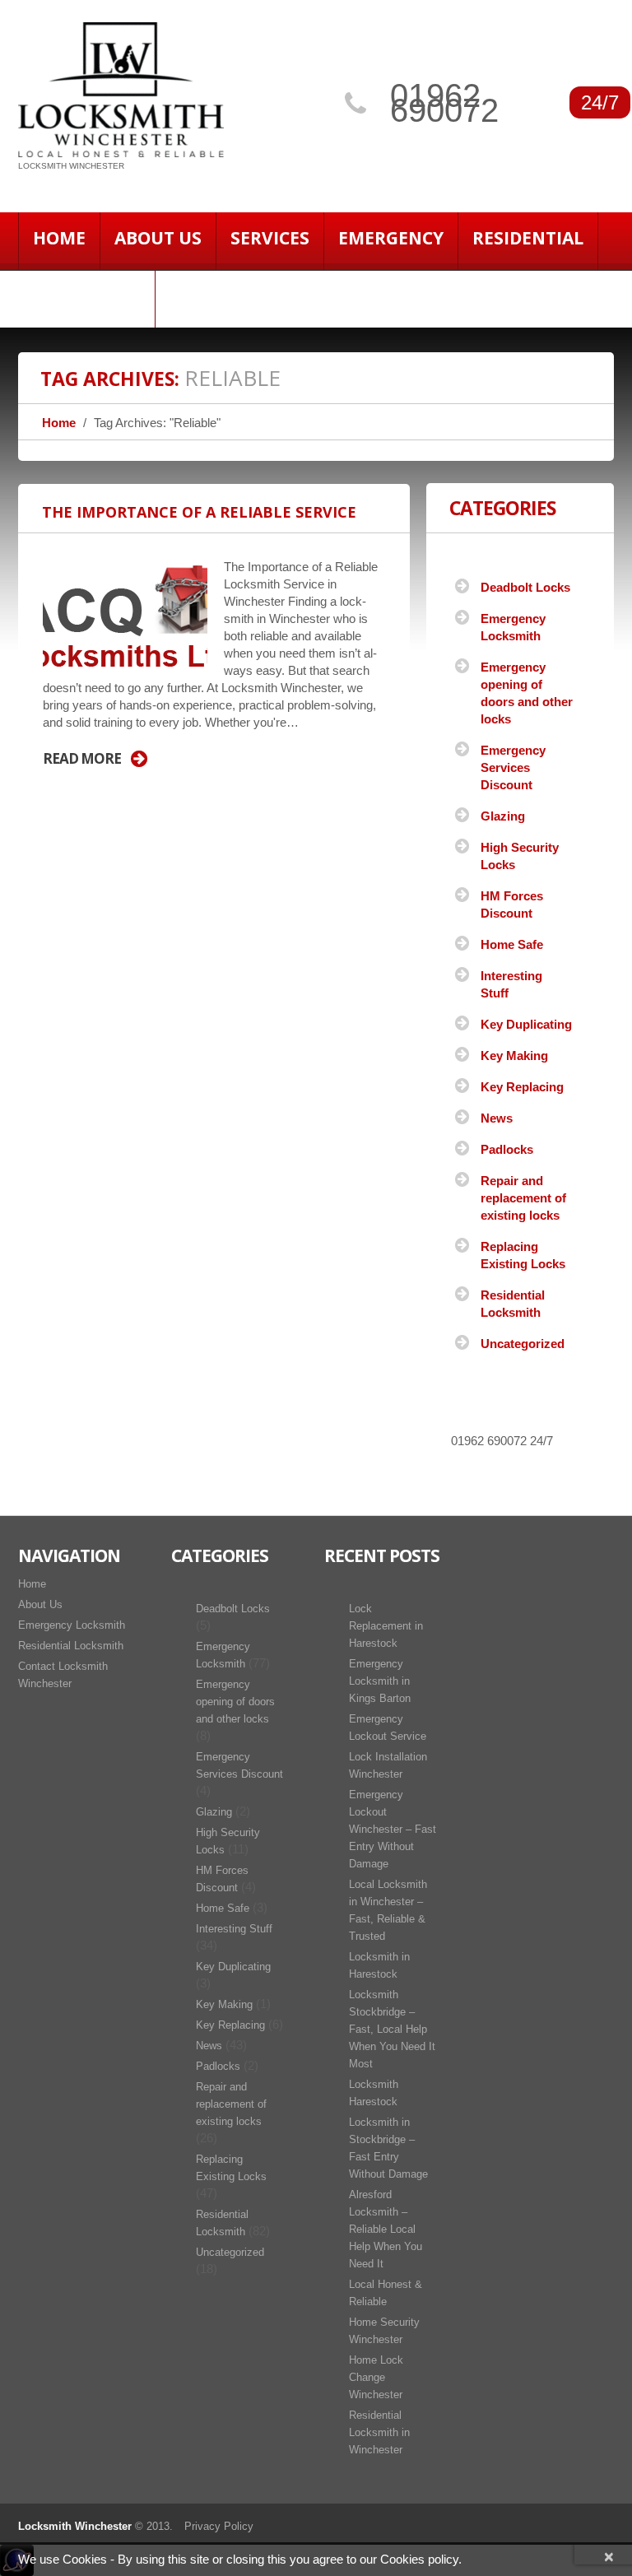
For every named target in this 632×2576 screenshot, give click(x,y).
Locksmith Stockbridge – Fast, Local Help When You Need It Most (392, 2029)
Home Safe (512, 944)
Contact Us (86, 295)
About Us (158, 238)
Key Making (514, 1056)
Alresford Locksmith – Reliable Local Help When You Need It (386, 2229)
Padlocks (507, 1149)
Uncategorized (523, 1344)
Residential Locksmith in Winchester (379, 2432)
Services (270, 238)
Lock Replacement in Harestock (386, 1626)
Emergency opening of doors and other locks (235, 1702)
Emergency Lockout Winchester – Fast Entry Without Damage (393, 1829)
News (497, 1118)
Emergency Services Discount (513, 767)
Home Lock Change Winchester (376, 2377)
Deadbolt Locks (525, 587)
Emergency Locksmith (72, 1625)
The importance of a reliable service (199, 512)
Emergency (391, 238)
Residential (528, 238)
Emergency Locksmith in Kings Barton (380, 1681)
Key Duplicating (526, 1024)
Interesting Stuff (234, 1929)
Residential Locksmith (71, 1646)
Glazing (503, 816)
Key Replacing (522, 1087)
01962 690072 (444, 103)
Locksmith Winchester (75, 2526)
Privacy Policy (219, 2526)
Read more (82, 759)
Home (59, 238)
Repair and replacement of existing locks (523, 1198)
